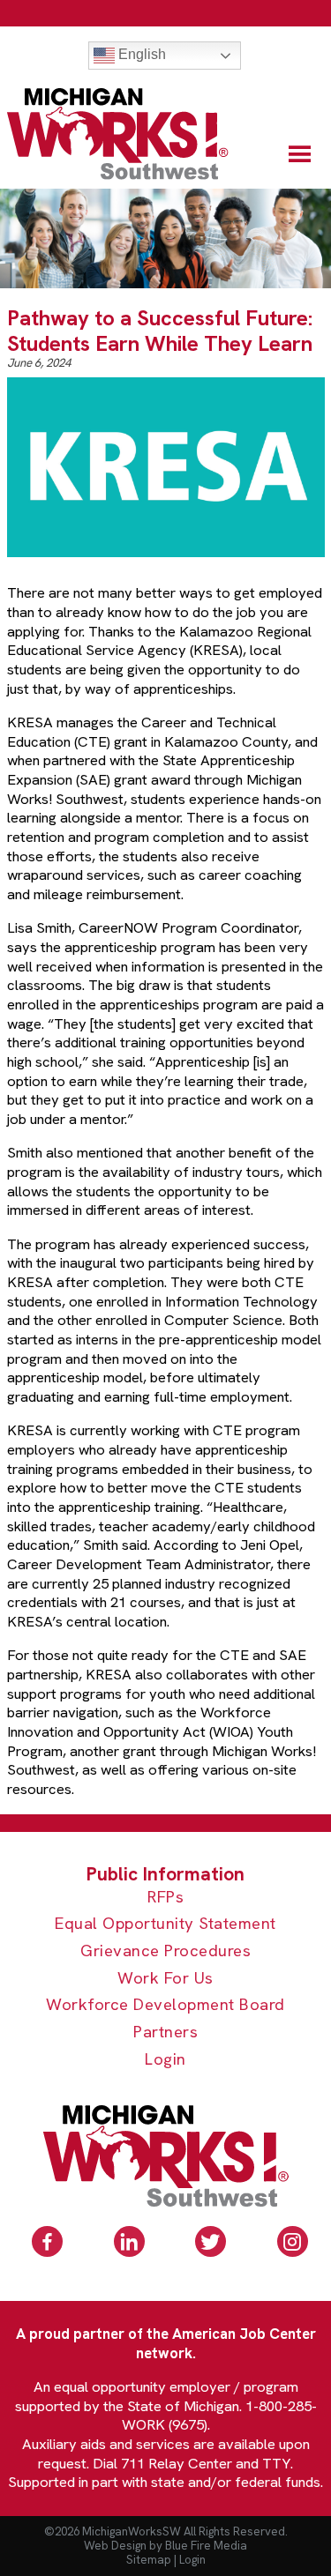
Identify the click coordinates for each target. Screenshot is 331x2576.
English (140, 54)
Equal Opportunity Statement (165, 1924)
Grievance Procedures (165, 1951)
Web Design (115, 2546)
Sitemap (149, 2560)
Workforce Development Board (165, 2005)
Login (165, 2060)
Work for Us (165, 1979)
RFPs (165, 1898)
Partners (165, 2033)
